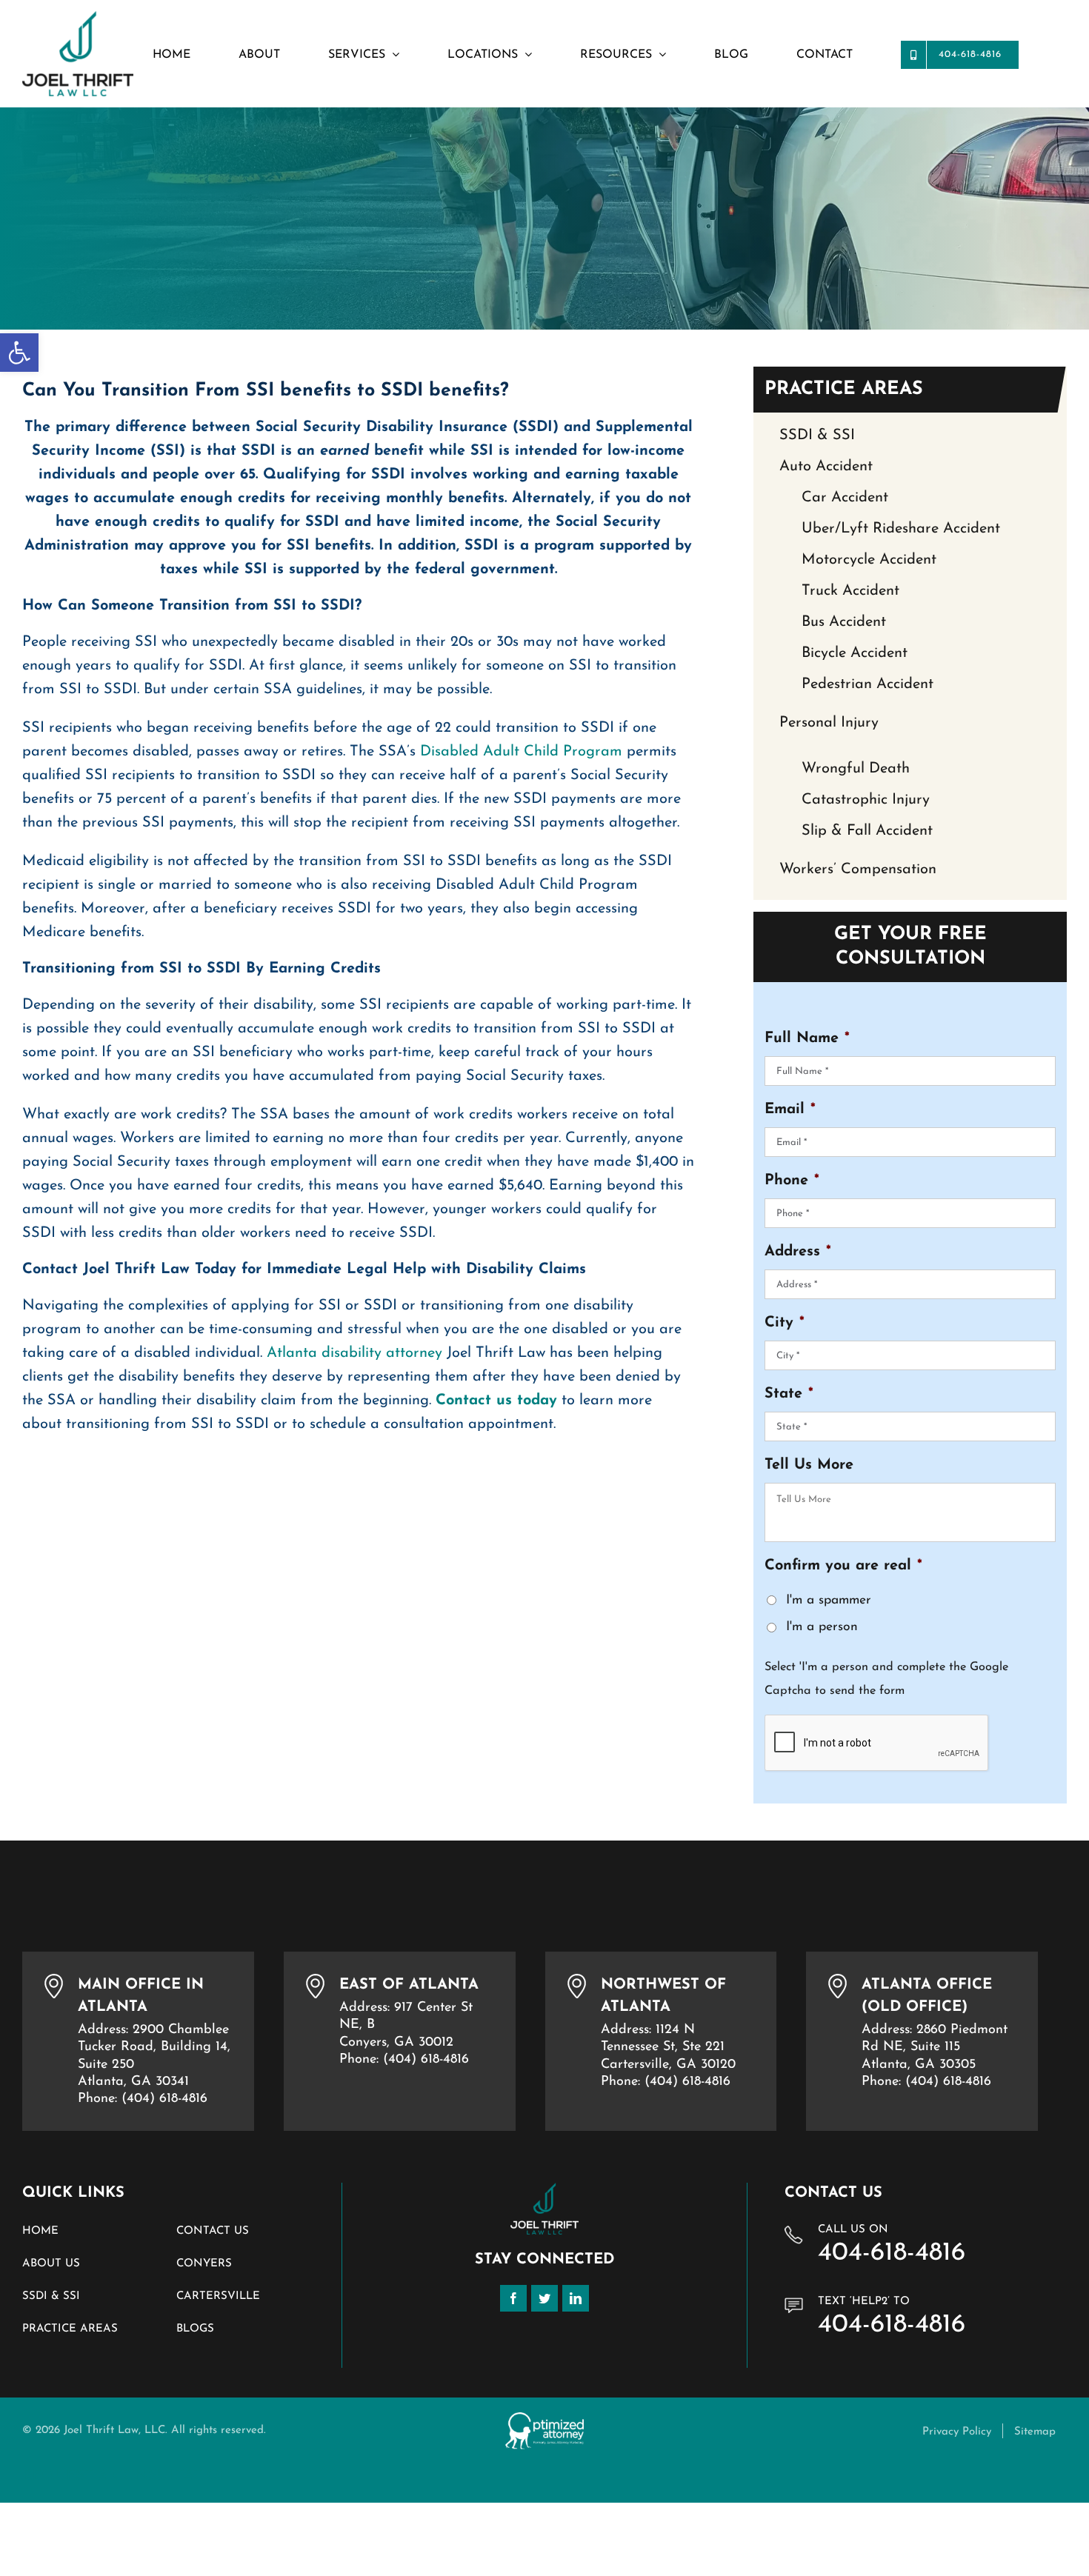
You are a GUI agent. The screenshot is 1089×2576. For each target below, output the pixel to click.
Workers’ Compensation (858, 870)
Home (40, 2231)
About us (51, 2264)
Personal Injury (829, 723)
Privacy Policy (957, 2432)
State (789, 1394)
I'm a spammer (829, 1600)
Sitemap (1035, 2432)
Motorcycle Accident (869, 560)
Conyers (204, 2264)
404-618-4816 (892, 2253)
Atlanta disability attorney (354, 1353)
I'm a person (822, 1627)
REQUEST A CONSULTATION (127, 2476)
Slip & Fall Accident (867, 831)
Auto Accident (826, 467)
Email (790, 1110)
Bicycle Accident (855, 653)
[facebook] (513, 2298)
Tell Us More (809, 1465)
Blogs (195, 2329)
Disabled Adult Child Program (523, 752)
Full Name (807, 1038)
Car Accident (845, 498)
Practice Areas (70, 2329)
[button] (19, 353)
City (785, 1323)
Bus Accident (844, 622)
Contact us (213, 2231)
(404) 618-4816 (164, 2099)
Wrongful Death (856, 769)
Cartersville (218, 2296)
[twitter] (544, 2298)
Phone (792, 1181)
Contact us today (496, 1401)
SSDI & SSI (817, 436)
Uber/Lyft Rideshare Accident (901, 529)
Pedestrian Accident (867, 684)
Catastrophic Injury (866, 800)
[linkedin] (576, 2298)
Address (798, 1252)
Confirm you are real (843, 1566)
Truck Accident (850, 591)
